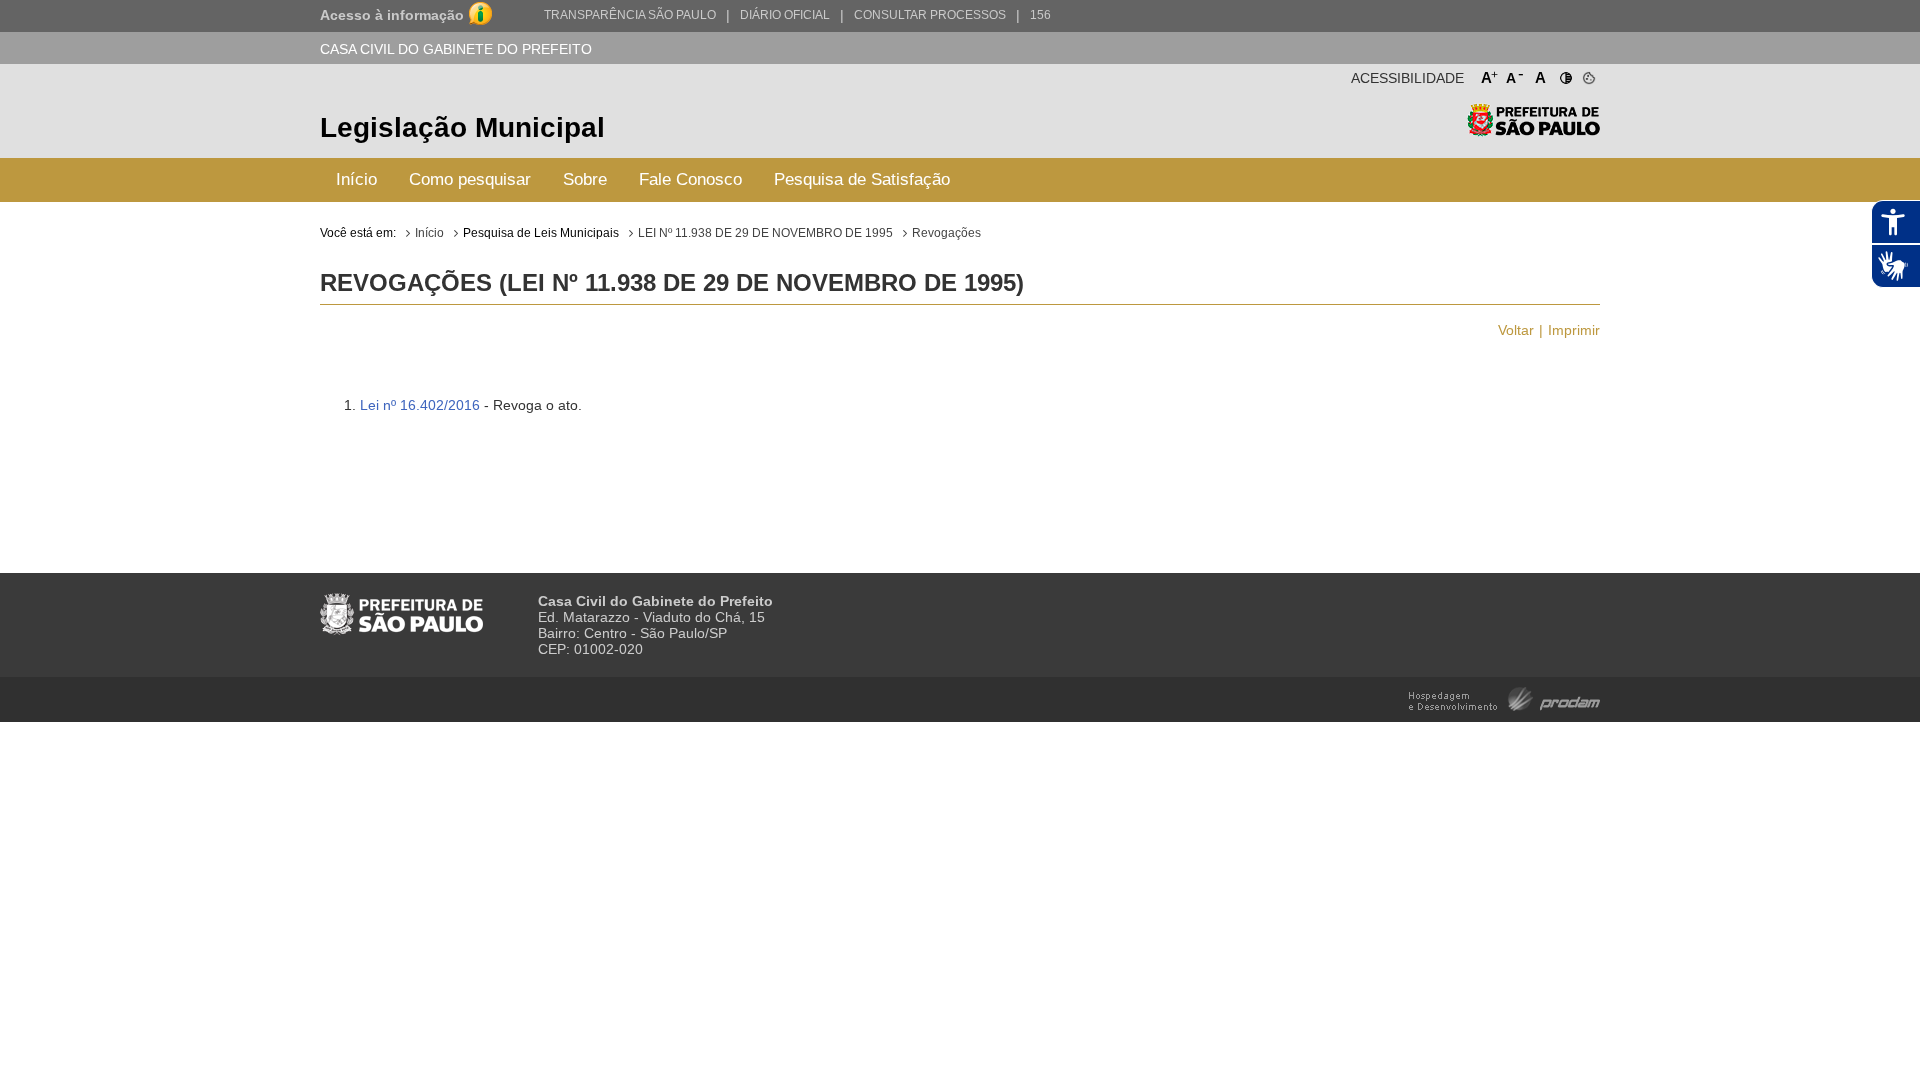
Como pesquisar (470, 179)
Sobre (585, 179)
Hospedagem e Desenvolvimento (1504, 697)
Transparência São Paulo (630, 15)
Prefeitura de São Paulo (1533, 130)
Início (356, 179)
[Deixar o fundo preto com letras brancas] (1564, 74)
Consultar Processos (930, 15)
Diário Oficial (785, 15)
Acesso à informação (392, 15)
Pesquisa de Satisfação (862, 179)
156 (1040, 15)
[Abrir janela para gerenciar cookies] (1587, 74)
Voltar (1516, 330)
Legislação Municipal (462, 127)
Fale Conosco (690, 179)
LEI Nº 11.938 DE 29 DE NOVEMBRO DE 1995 (765, 233)
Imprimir (1574, 330)
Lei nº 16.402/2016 (420, 405)
